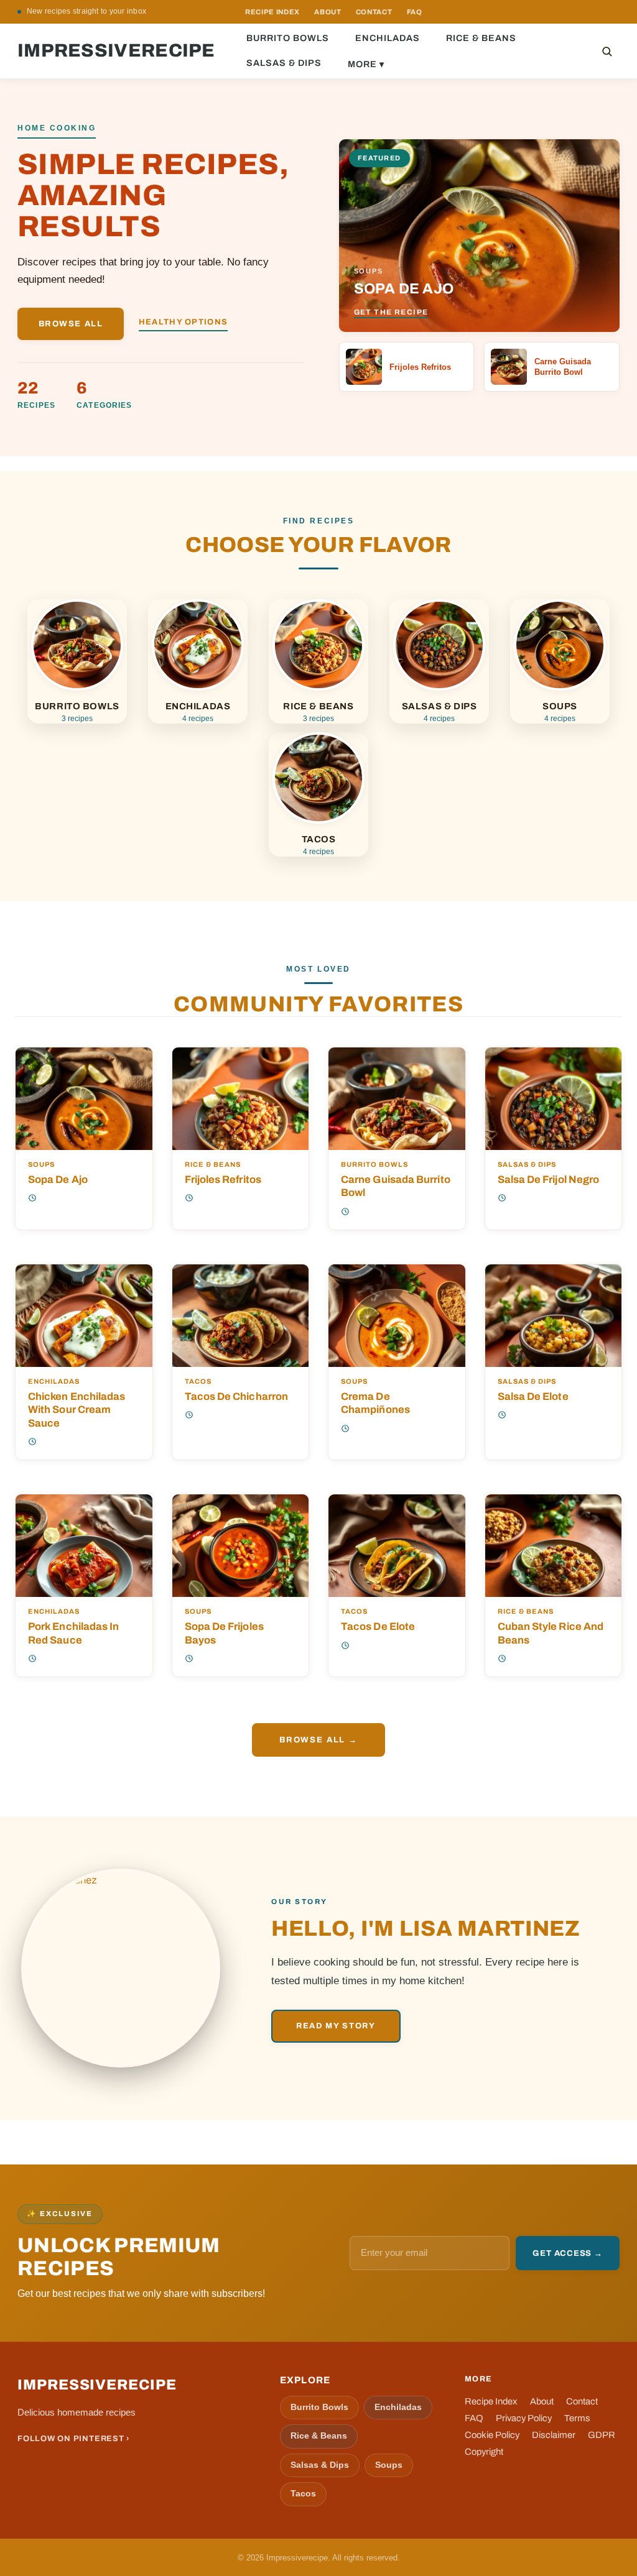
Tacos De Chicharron (237, 1396)
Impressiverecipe (116, 51)
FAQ (415, 12)
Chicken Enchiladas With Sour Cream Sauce (77, 1410)
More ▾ (366, 64)
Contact (582, 2401)
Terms (577, 2418)
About (542, 2401)
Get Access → (567, 2253)
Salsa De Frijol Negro (549, 1179)
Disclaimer (554, 2435)
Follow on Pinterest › (74, 2439)
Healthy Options (183, 322)
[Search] (607, 51)
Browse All (71, 324)
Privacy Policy (524, 2418)
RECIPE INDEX (272, 12)
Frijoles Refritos (223, 1179)
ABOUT (328, 12)
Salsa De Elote (533, 1396)
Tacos (198, 1382)
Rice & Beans (481, 38)
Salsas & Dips (284, 63)
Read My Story (336, 2026)
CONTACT (374, 12)
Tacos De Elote (378, 1626)
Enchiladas (388, 38)
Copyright (484, 2452)
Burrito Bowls (288, 38)
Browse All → (318, 1740)
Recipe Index (491, 2401)
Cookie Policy (492, 2435)
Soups (41, 1165)
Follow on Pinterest (570, 12)
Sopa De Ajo (58, 1179)
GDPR (602, 2435)
